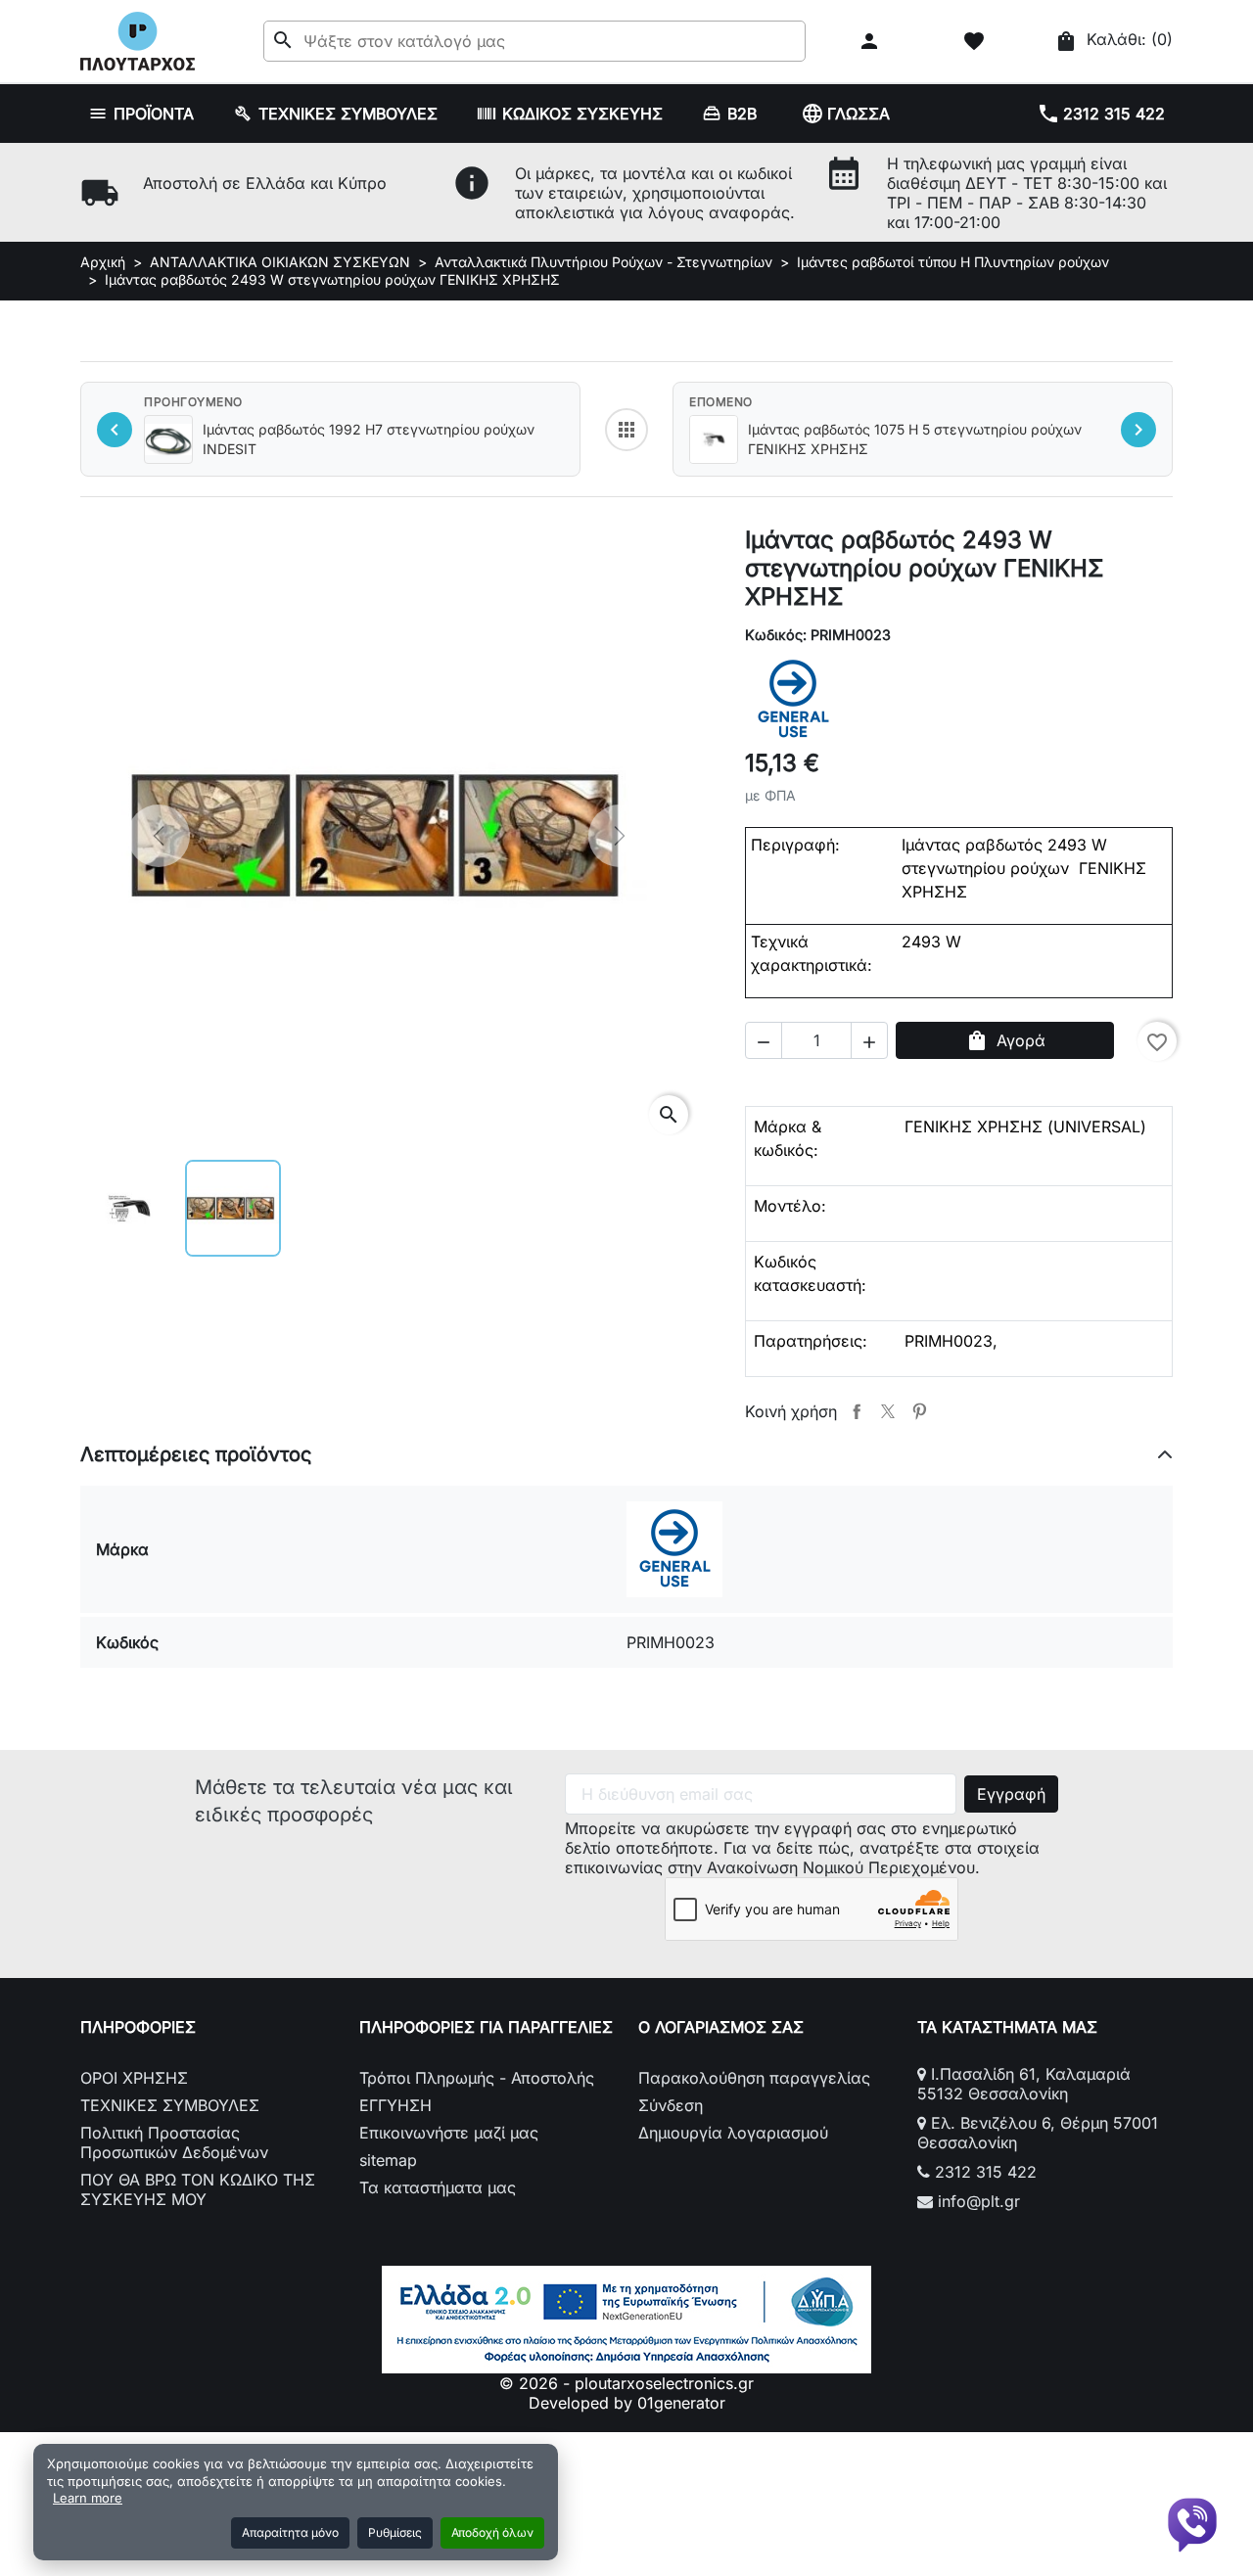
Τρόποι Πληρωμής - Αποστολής (477, 2078)
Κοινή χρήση (857, 1411)
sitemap (388, 2160)
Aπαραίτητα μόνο (290, 2532)
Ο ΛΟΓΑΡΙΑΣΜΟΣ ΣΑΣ (721, 2027)
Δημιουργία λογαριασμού (733, 2133)
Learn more (88, 2498)
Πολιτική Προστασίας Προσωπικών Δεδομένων (174, 2142)
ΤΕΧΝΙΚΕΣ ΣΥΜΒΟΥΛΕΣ (170, 2105)
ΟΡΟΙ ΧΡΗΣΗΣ (134, 2078)
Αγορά (1005, 1040)
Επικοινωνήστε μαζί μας (449, 2133)
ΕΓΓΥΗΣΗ (395, 2105)
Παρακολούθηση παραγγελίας (754, 2078)
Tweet (888, 1411)
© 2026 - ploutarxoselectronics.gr (626, 2383)
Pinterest (919, 1411)
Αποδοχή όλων (492, 2532)
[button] (872, 41)
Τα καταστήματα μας (438, 2187)
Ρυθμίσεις (395, 2532)
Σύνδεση (671, 2105)
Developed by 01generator (627, 2403)
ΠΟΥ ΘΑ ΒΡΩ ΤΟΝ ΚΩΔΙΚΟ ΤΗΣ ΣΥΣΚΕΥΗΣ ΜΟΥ (198, 2189)
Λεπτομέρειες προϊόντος (196, 1454)
